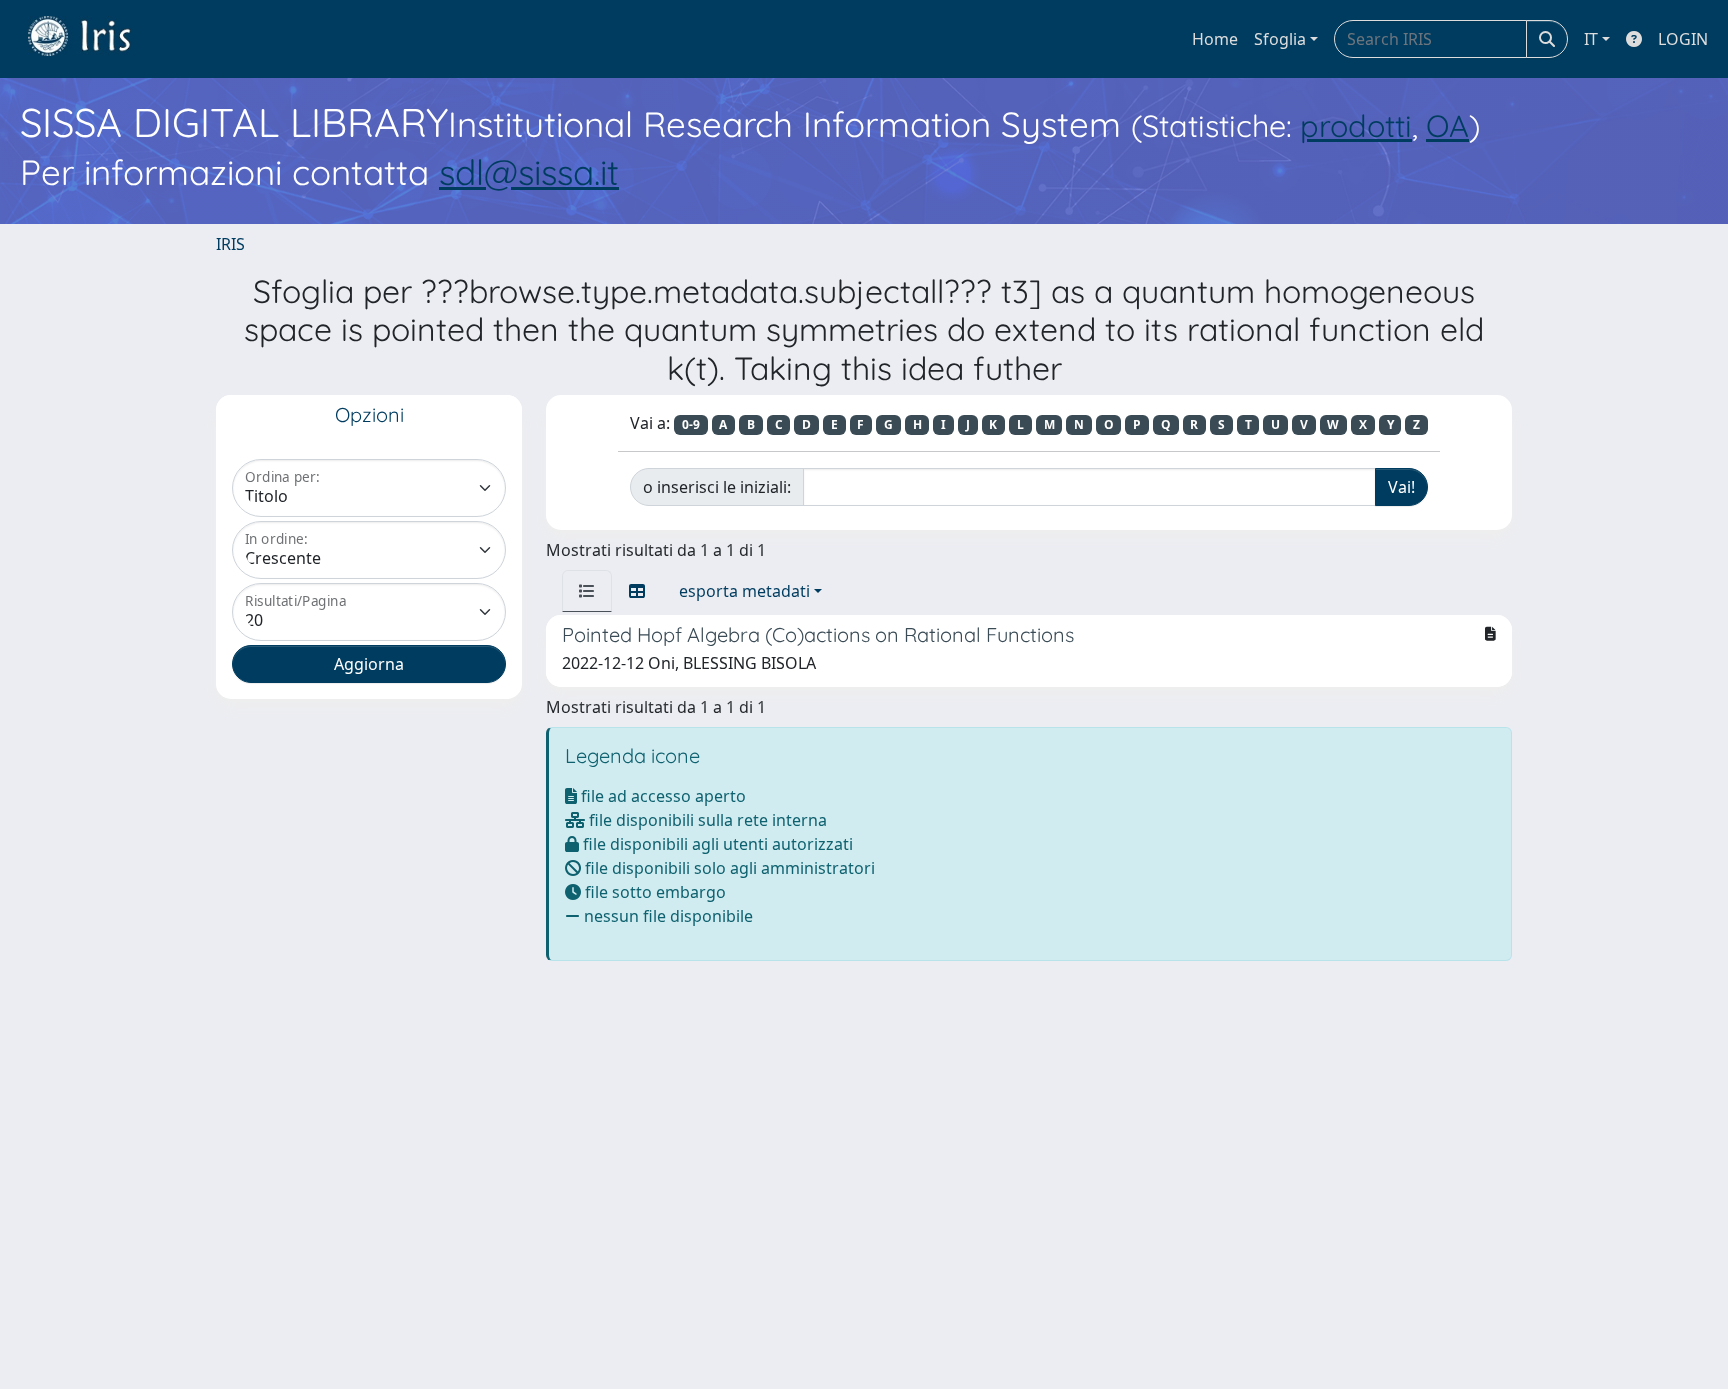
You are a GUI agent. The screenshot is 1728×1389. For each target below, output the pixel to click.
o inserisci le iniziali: (717, 487)
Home (1215, 39)
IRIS (230, 244)
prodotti (1356, 125)
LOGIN (1683, 39)
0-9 (691, 424)
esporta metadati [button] (744, 591)
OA (1447, 125)
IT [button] (1591, 39)
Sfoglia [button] (1280, 39)
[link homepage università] (94, 39)
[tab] (587, 591)
